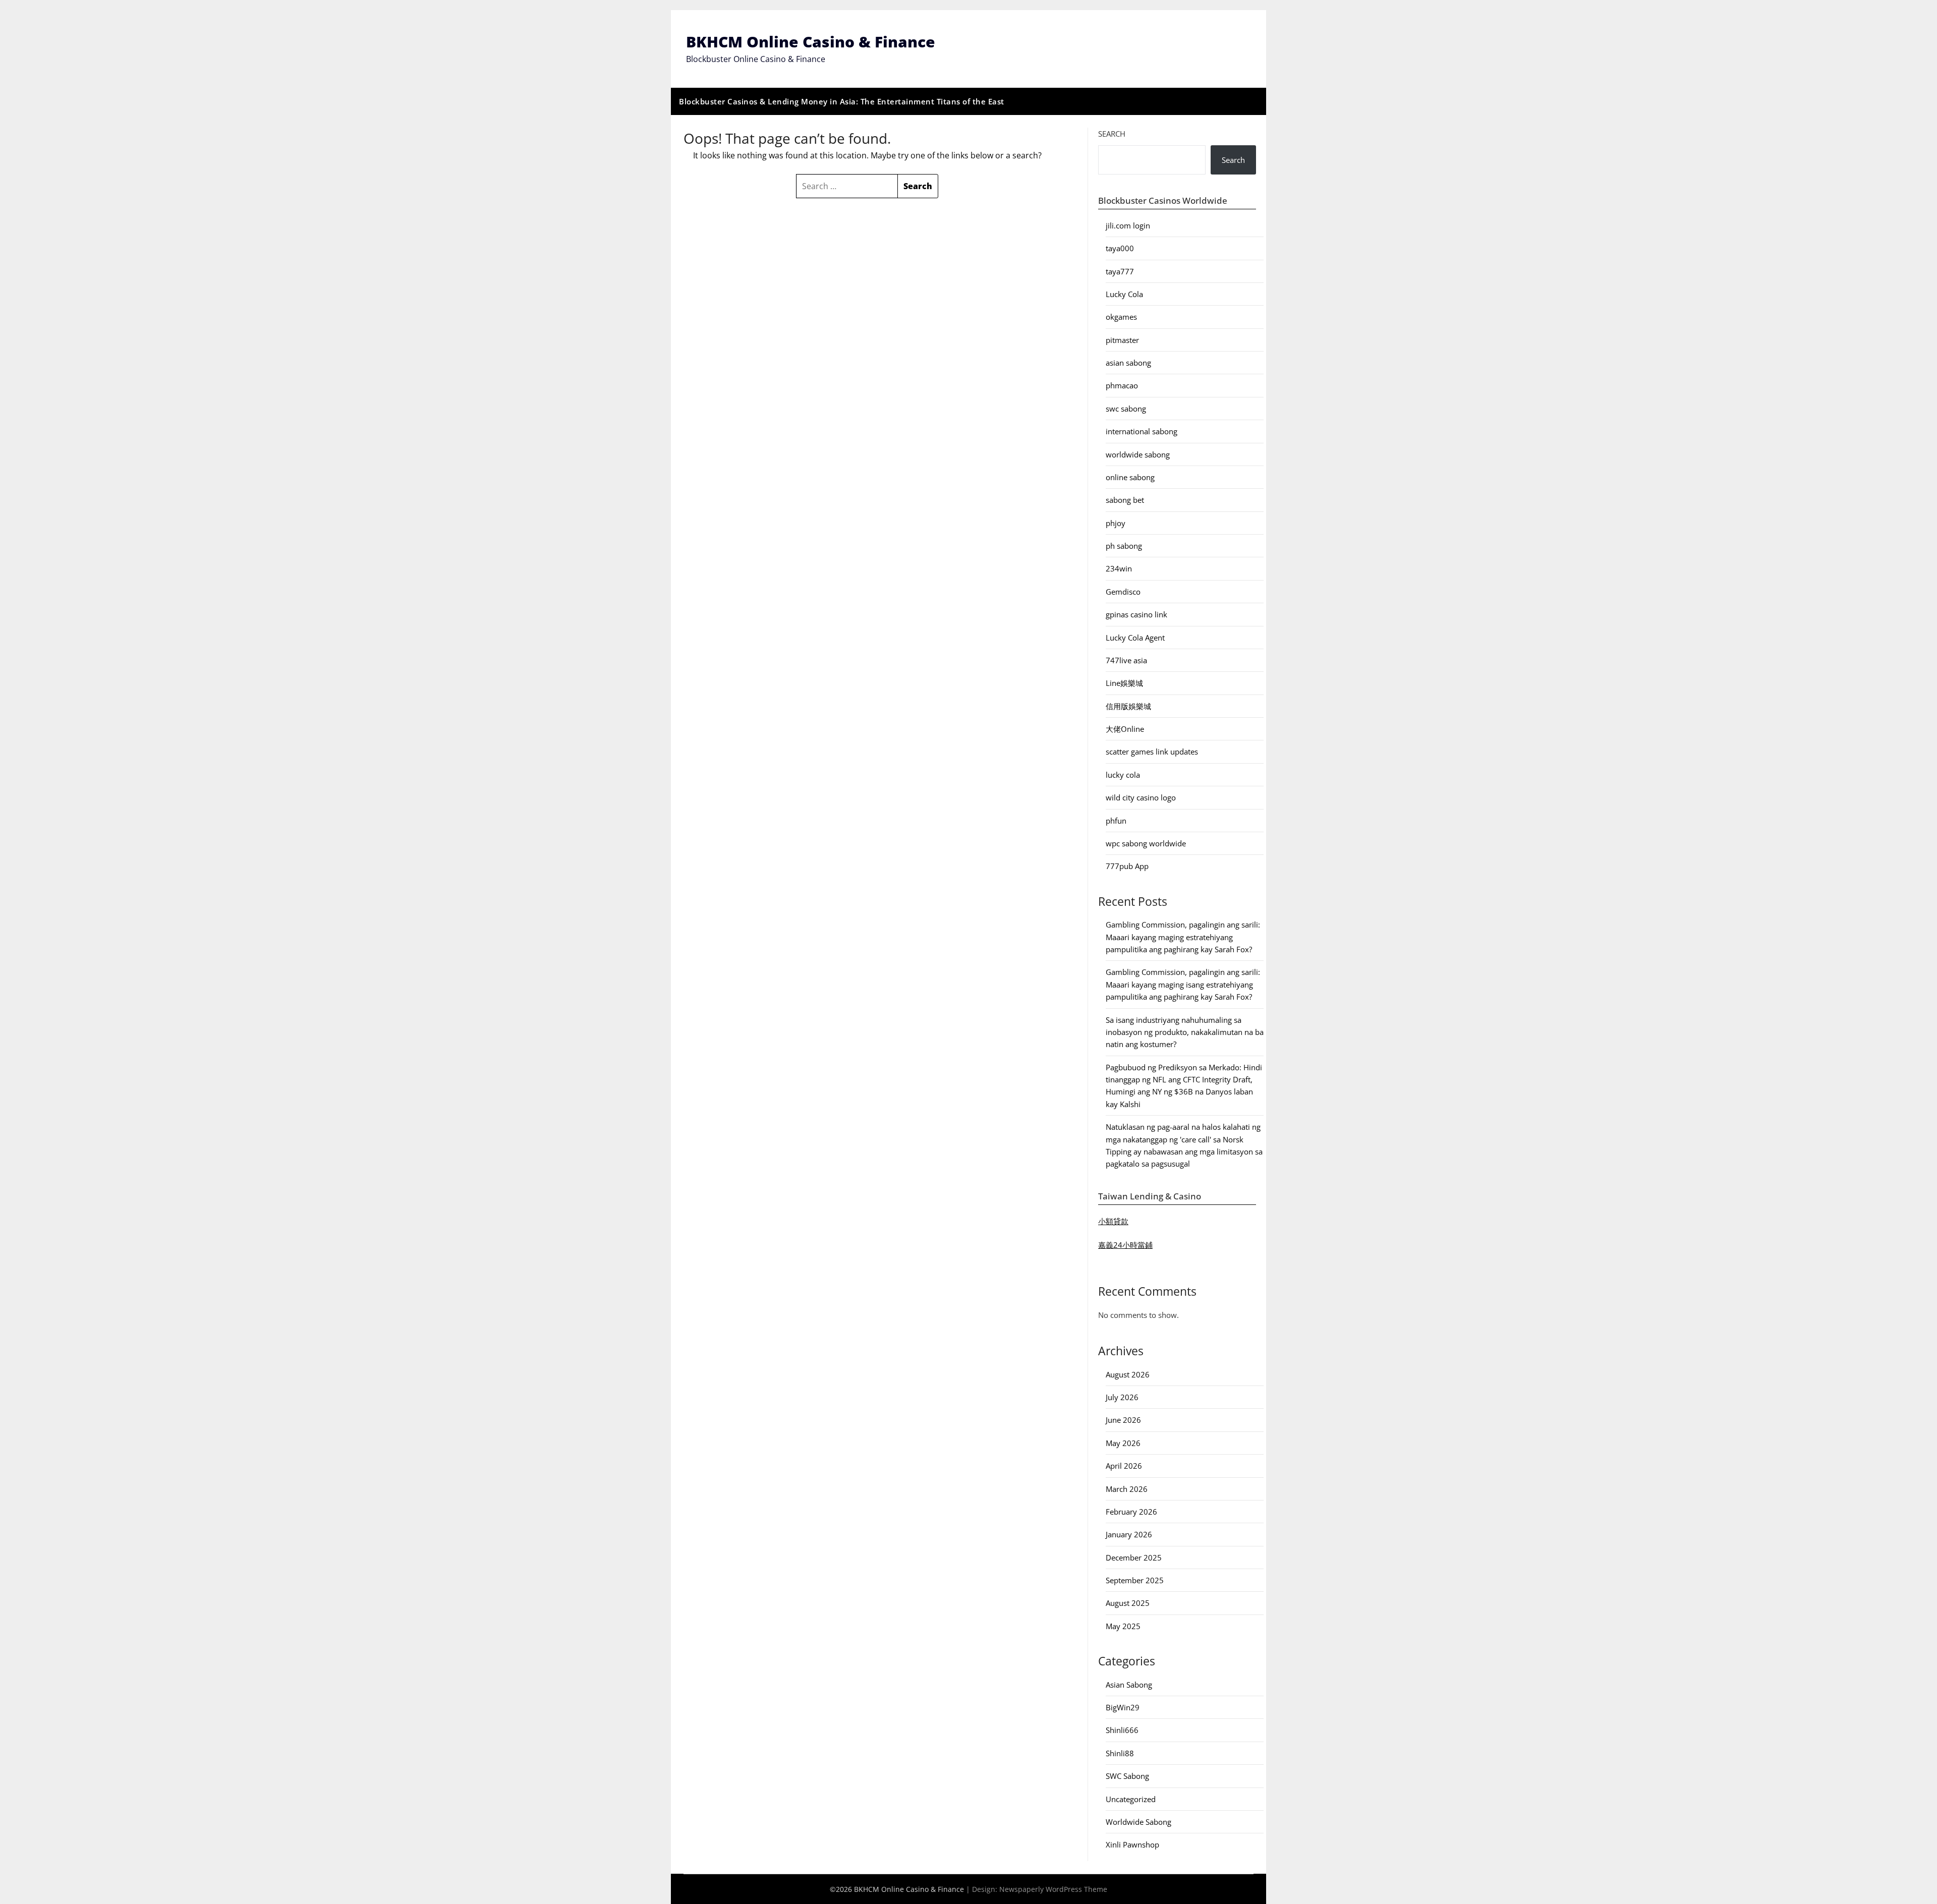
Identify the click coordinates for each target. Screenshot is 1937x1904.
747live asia (1126, 660)
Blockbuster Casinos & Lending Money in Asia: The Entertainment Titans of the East (842, 101)
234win (1119, 568)
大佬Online (1125, 729)
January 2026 (1129, 1534)
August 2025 (1128, 1603)
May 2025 (1123, 1626)
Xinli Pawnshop (1132, 1844)
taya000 (1120, 248)
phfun (1116, 821)
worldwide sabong (1138, 454)
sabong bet (1125, 500)
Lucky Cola (1124, 294)
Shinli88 (1120, 1753)
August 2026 (1128, 1374)
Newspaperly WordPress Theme (1053, 1889)
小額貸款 (1113, 1221)
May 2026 (1123, 1443)
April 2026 (1124, 1466)
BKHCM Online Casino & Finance (811, 42)
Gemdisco (1123, 592)
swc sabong (1126, 409)
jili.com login (1128, 225)
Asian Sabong (1129, 1685)
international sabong (1142, 431)
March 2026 (1127, 1489)
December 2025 (1134, 1557)
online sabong (1130, 477)
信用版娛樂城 (1128, 706)
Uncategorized (1131, 1799)
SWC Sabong (1127, 1776)
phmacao (1122, 385)
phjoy (1116, 523)
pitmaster (1122, 340)
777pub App (1127, 866)
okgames (1121, 317)
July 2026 (1122, 1397)
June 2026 (1123, 1420)
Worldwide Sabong (1138, 1822)
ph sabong (1124, 546)
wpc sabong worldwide (1146, 843)
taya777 (1120, 271)
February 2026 (1131, 1512)
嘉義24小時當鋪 (1125, 1245)
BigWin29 (1123, 1707)
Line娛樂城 (1124, 683)
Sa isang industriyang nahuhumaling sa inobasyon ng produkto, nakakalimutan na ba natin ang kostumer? (1185, 1032)
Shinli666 (1122, 1730)
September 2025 (1135, 1580)
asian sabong (1128, 363)
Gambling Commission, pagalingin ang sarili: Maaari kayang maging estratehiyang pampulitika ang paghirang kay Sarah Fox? (1183, 937)
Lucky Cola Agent (1135, 638)
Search (1112, 134)
